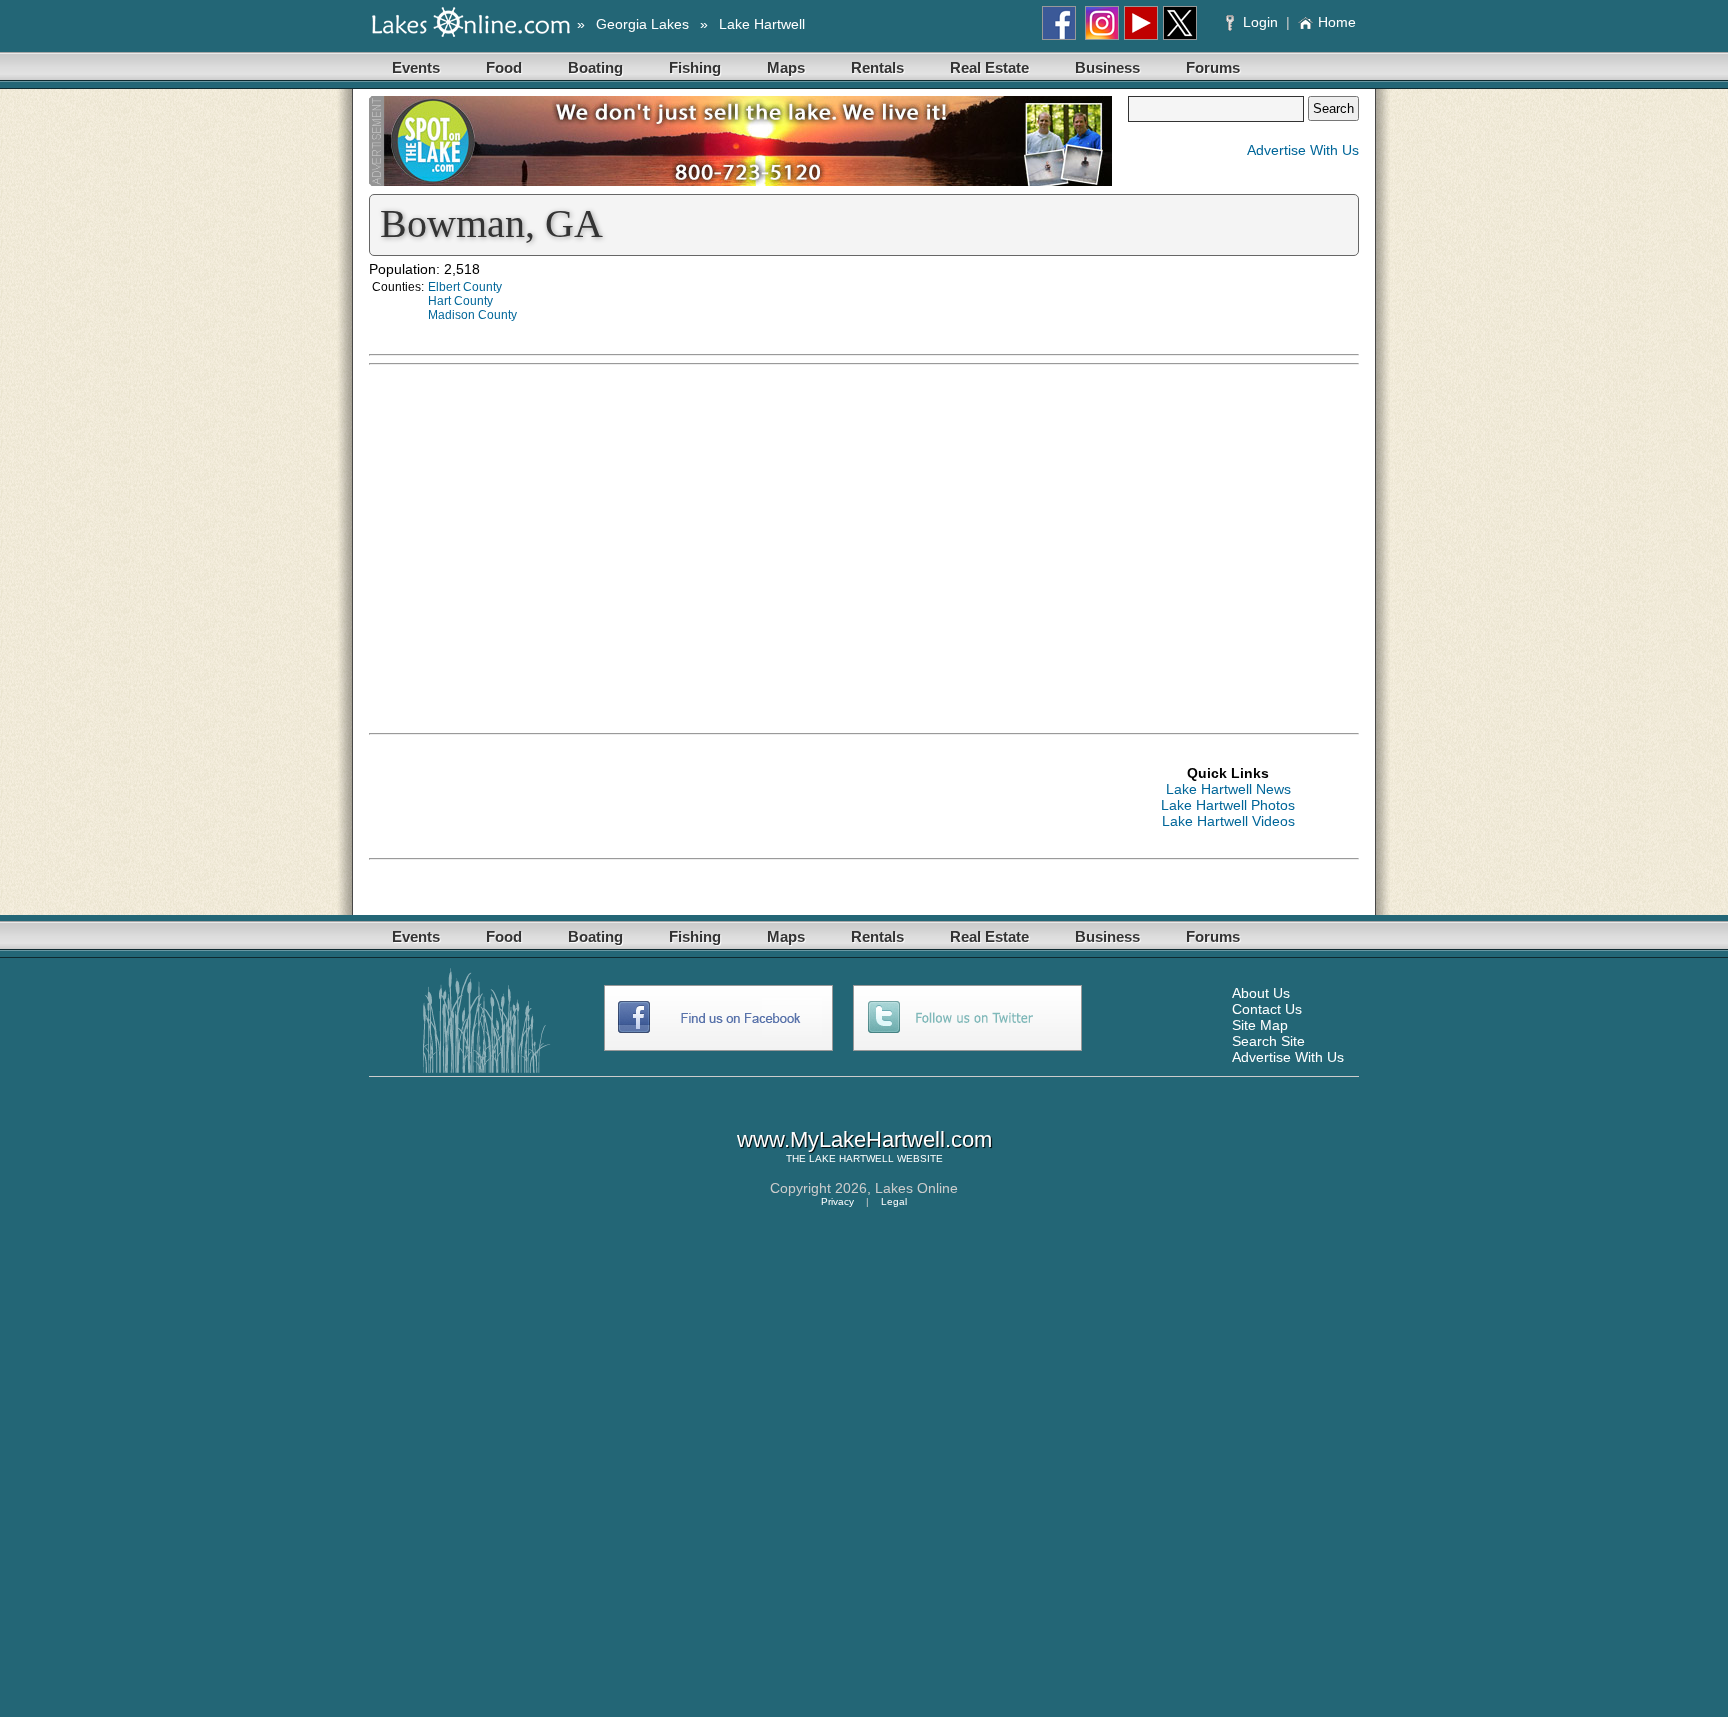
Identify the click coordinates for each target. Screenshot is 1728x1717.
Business (1107, 67)
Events (416, 67)
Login (1260, 22)
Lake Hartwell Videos (1228, 821)
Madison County (472, 315)
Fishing (695, 67)
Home (1337, 22)
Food (504, 67)
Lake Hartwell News (1228, 789)
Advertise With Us (1303, 150)
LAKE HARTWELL (851, 1158)
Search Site (1268, 1041)
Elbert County (465, 287)
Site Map (1260, 1025)
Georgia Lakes (642, 24)
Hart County (460, 301)
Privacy (837, 1201)
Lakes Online (916, 1188)
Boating (595, 67)
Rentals (877, 67)
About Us (1261, 993)
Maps (786, 67)
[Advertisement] (1169, 515)
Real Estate (989, 67)
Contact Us (1267, 1009)
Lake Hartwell (762, 24)
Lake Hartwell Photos (1228, 805)
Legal (894, 1201)
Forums (1213, 67)
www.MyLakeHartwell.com (864, 1139)
